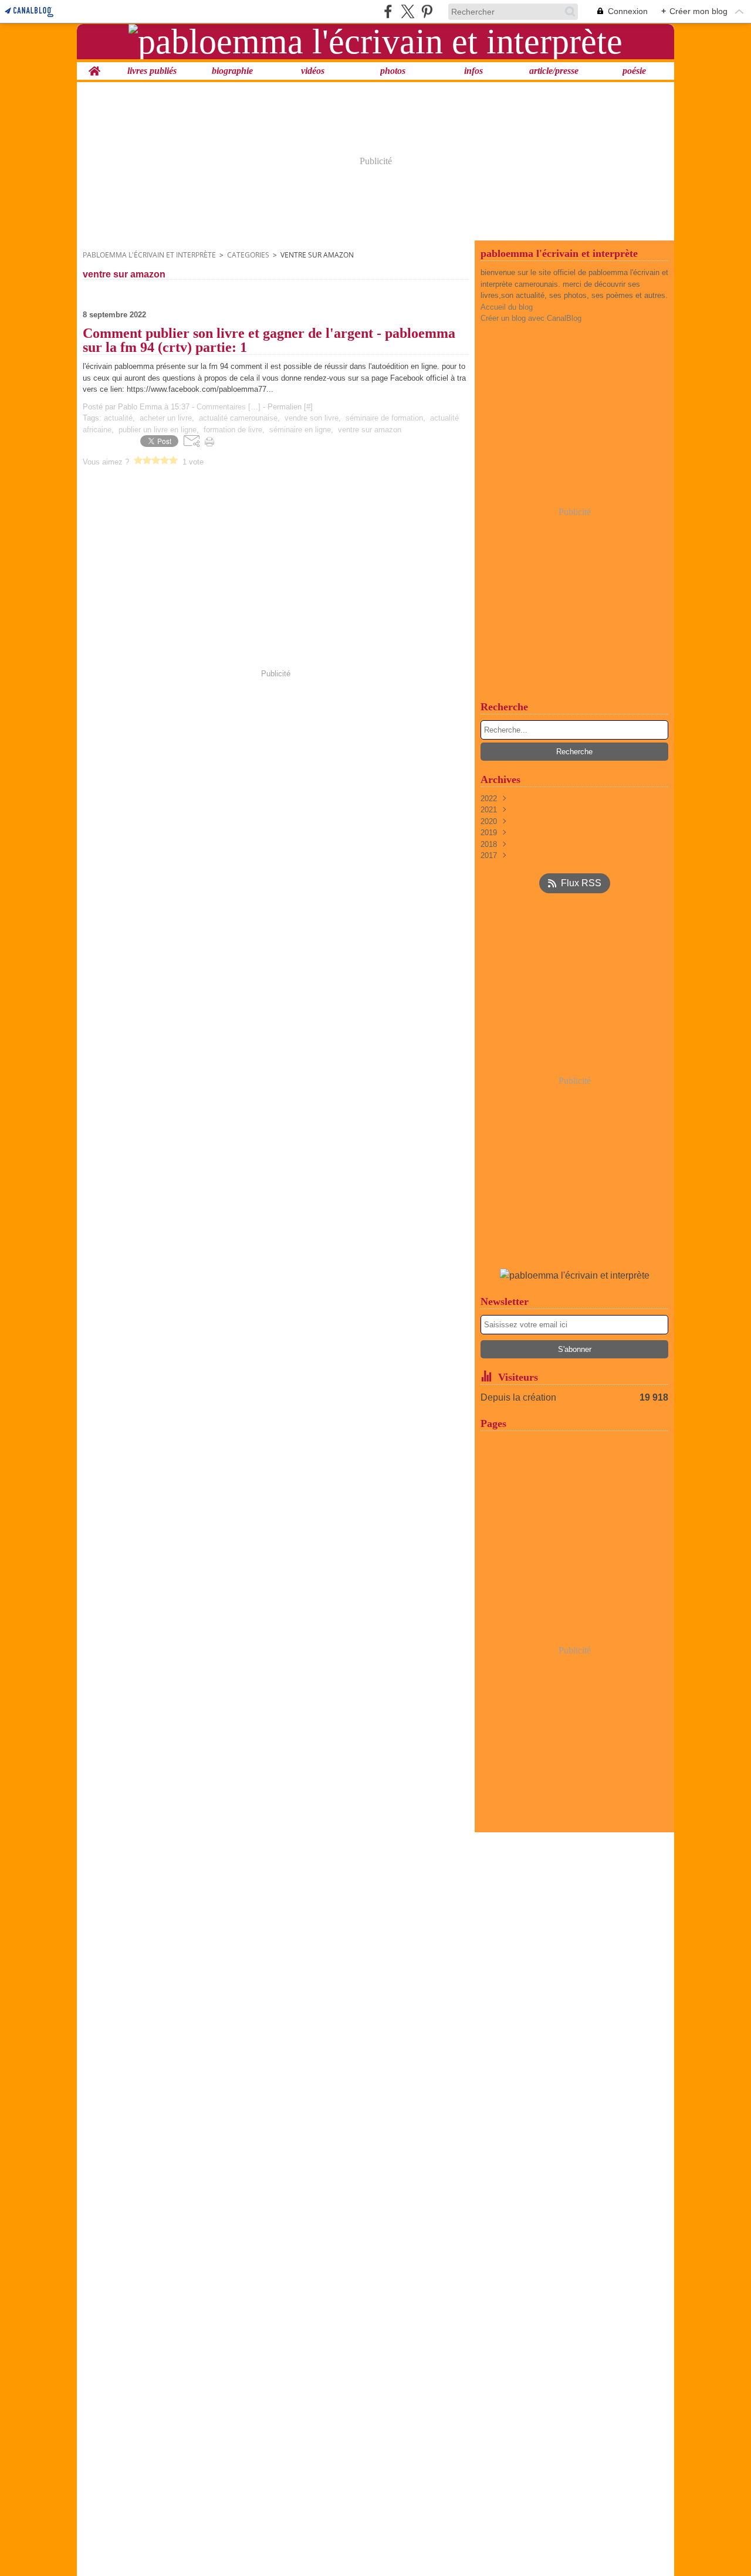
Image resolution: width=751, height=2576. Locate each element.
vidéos (313, 71)
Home (94, 67)
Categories (248, 255)
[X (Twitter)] (407, 11)
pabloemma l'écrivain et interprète (149, 255)
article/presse (554, 71)
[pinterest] (427, 11)
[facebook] (388, 11)
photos (393, 71)
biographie (232, 71)
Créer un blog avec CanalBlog (531, 318)
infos (473, 71)
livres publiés (152, 71)
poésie (634, 71)
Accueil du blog (507, 307)
